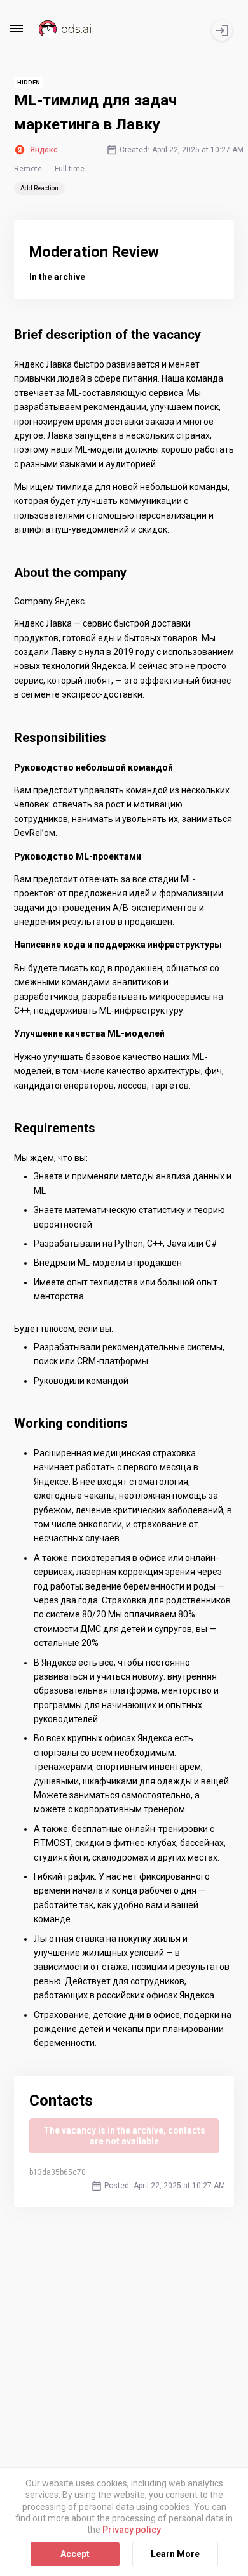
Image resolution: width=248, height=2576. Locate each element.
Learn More (175, 2554)
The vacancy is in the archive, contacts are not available (124, 2136)
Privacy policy (132, 2530)
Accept (75, 2554)
